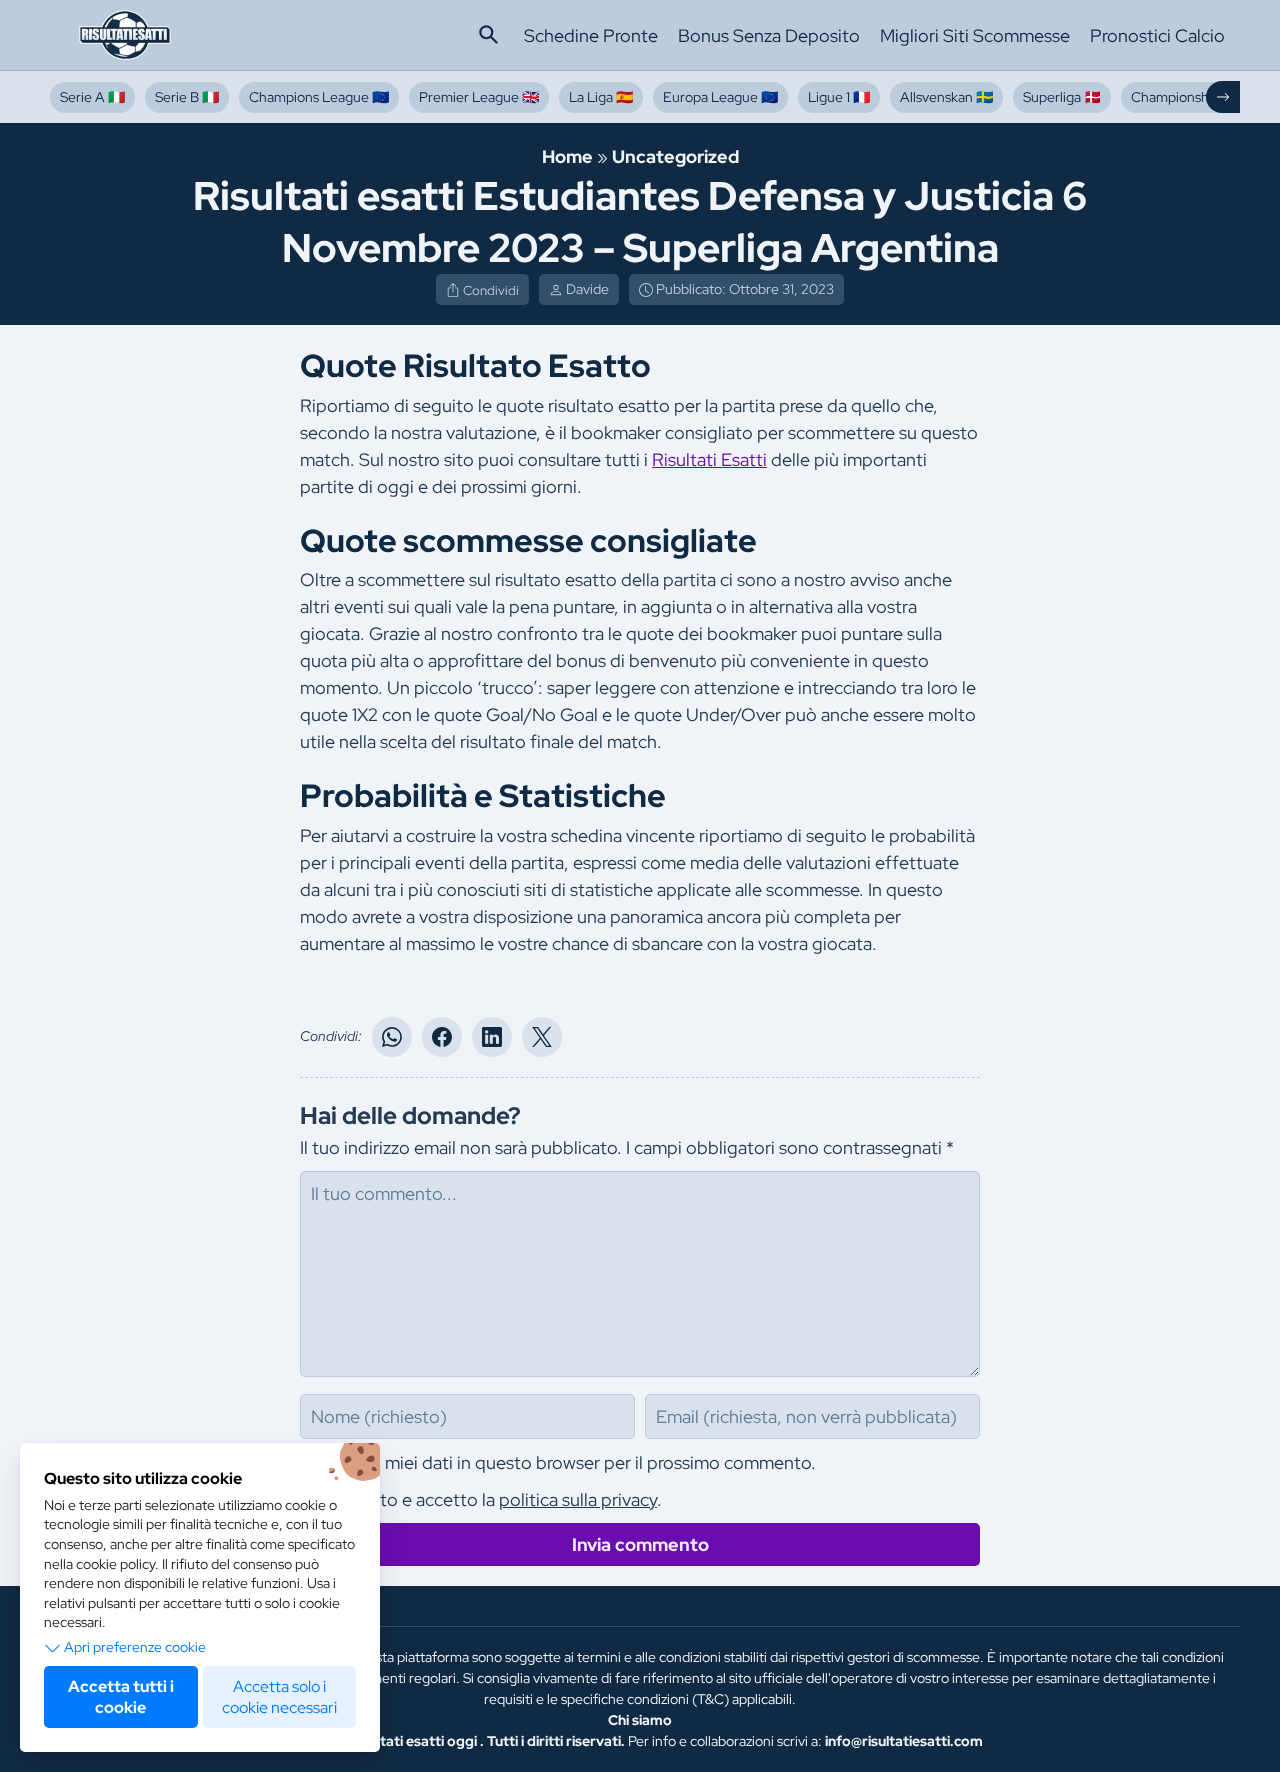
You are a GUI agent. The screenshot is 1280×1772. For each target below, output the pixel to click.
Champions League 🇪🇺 (319, 97)
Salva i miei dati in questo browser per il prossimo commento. (573, 1462)
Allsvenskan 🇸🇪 (946, 97)
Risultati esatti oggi (413, 1741)
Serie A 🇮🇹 (92, 97)
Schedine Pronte (591, 35)
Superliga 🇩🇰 (1062, 97)
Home (567, 156)
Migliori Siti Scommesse (975, 35)
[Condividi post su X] (542, 1037)
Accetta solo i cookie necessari (279, 1697)
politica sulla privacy (578, 1499)
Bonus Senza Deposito (769, 35)
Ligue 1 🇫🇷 (839, 97)
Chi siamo (640, 1720)
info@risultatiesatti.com (904, 1741)
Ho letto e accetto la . (496, 1499)
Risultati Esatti (709, 459)
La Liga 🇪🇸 (601, 97)
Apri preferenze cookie (135, 1647)
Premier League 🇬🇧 (479, 97)
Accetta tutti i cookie (121, 1697)
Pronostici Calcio (1157, 35)
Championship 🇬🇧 (1185, 97)
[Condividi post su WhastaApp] (392, 1037)
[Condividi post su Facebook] (442, 1037)
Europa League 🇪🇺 (720, 97)
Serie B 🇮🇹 (187, 97)
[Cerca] (489, 35)
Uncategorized (675, 156)
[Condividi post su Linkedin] (492, 1037)
